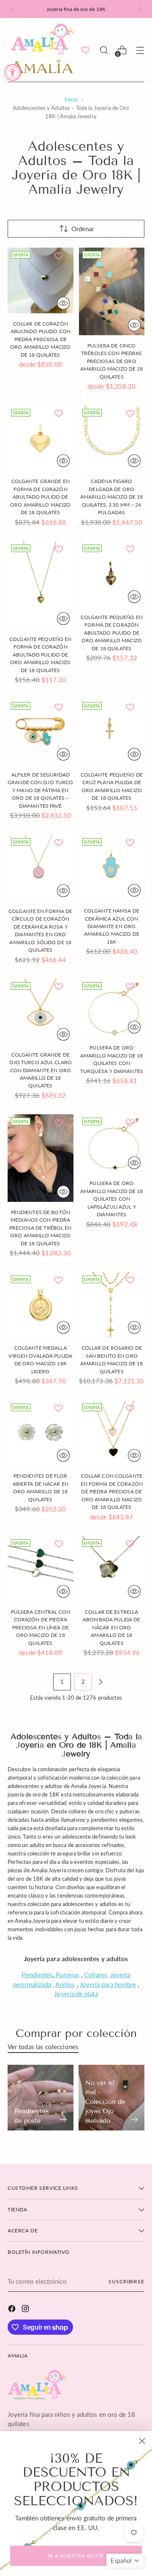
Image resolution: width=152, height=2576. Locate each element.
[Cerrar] (142, 2441)
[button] (125, 2561)
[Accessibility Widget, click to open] (13, 72)
